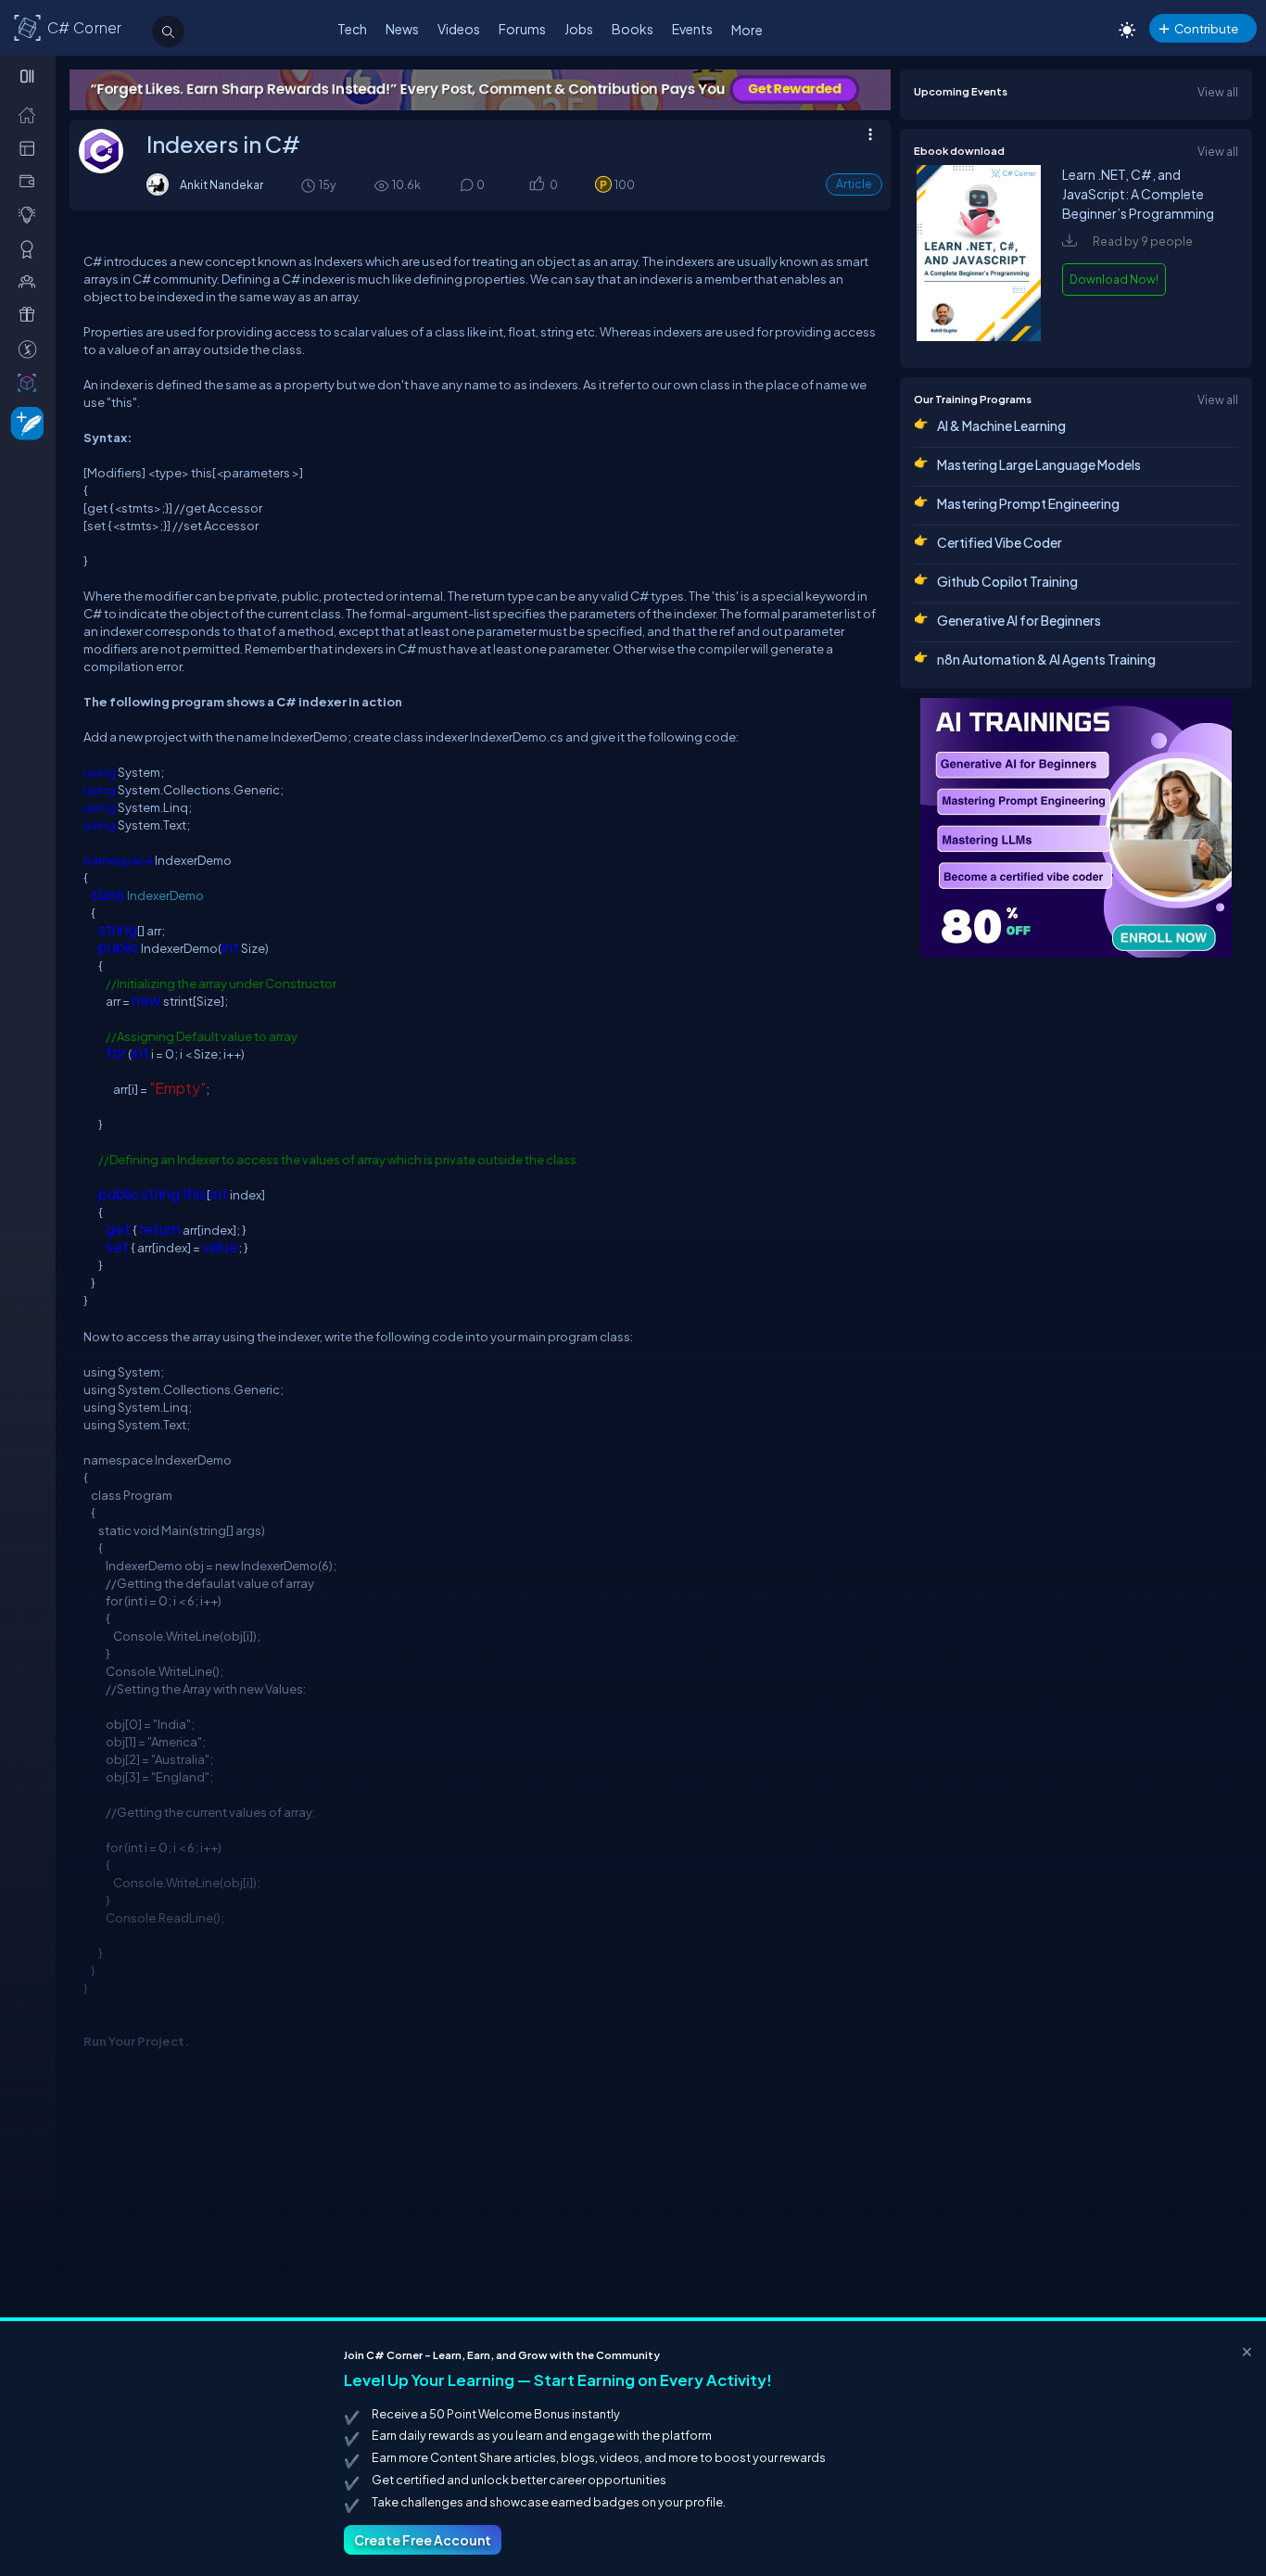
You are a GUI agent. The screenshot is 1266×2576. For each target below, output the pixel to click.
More (747, 30)
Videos (459, 29)
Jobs (579, 29)
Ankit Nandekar (222, 184)
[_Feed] (31, 114)
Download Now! (1114, 279)
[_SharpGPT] (31, 382)
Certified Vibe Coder (1000, 542)
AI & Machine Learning (1001, 425)
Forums (522, 29)
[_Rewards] (31, 349)
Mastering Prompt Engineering (1028, 503)
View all (1218, 92)
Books (633, 29)
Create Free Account (423, 2540)
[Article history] (310, 185)
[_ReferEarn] (31, 314)
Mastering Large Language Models (1039, 464)
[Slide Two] (417, 90)
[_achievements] (31, 248)
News (402, 29)
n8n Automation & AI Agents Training (1046, 659)
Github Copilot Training (1007, 581)
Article (854, 184)
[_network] (31, 281)
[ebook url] (979, 336)
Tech (352, 29)
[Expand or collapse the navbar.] (29, 76)
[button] (536, 186)
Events (692, 29)
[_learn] (31, 214)
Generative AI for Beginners (1019, 620)
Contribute (1206, 28)
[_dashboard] (31, 147)
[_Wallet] (31, 181)
